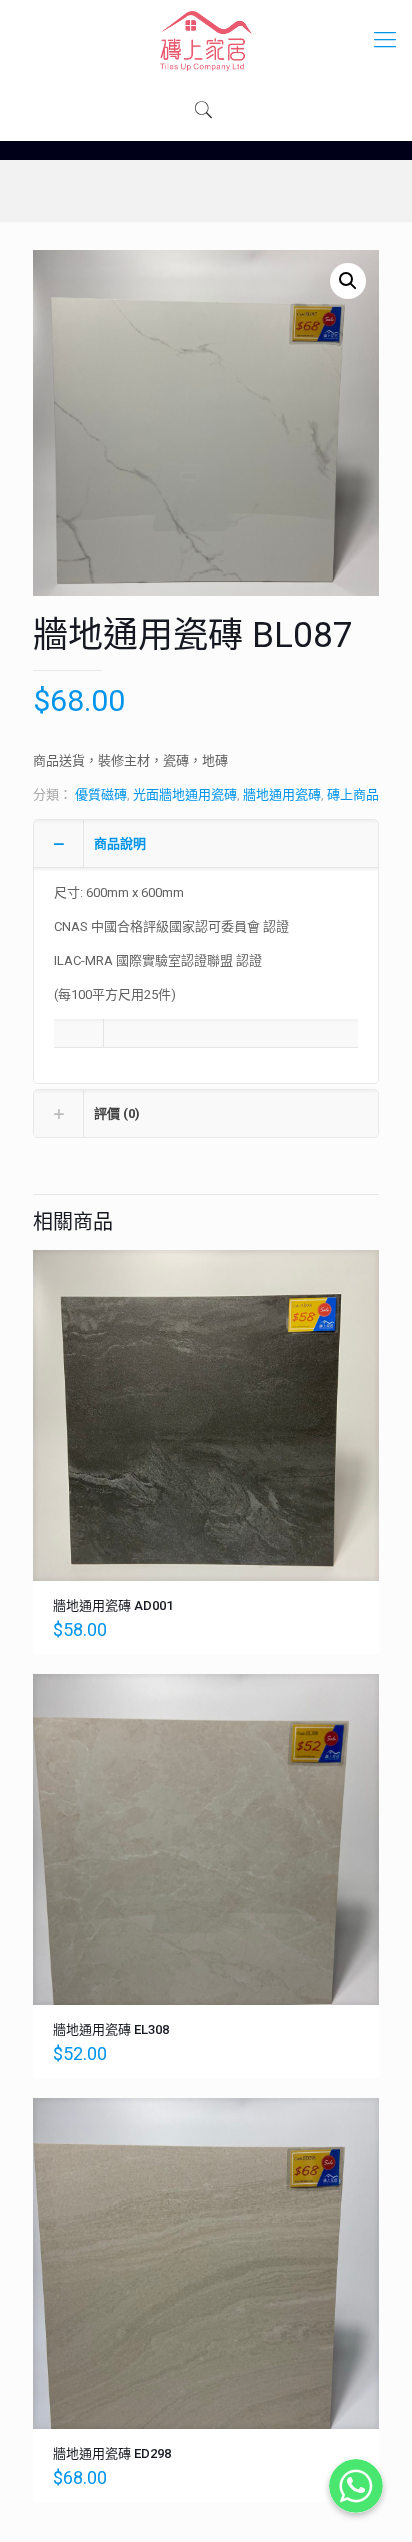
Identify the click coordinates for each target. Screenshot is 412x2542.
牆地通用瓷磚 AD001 (113, 1605)
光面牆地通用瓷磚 (185, 794)
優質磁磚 (101, 794)
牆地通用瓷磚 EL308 (111, 2029)
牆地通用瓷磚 (282, 794)
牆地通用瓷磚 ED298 (112, 2453)
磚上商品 (353, 794)
